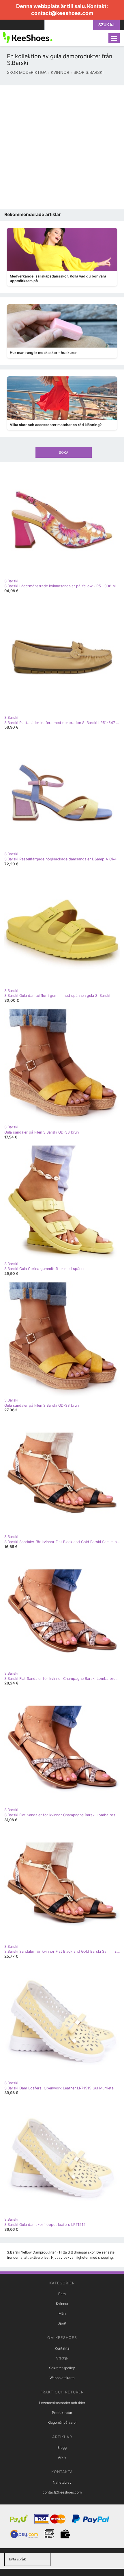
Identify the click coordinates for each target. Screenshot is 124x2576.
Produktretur (62, 2413)
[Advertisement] (62, 147)
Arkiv (62, 2457)
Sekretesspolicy (62, 2368)
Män (62, 2313)
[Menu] (114, 38)
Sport (62, 2323)
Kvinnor (62, 2304)
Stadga (62, 2358)
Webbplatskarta (62, 2378)
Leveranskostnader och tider (62, 2403)
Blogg (62, 2448)
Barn (62, 2294)
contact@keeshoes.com (62, 13)
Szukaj (106, 25)
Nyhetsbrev (62, 2482)
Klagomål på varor (62, 2422)
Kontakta (62, 2348)
